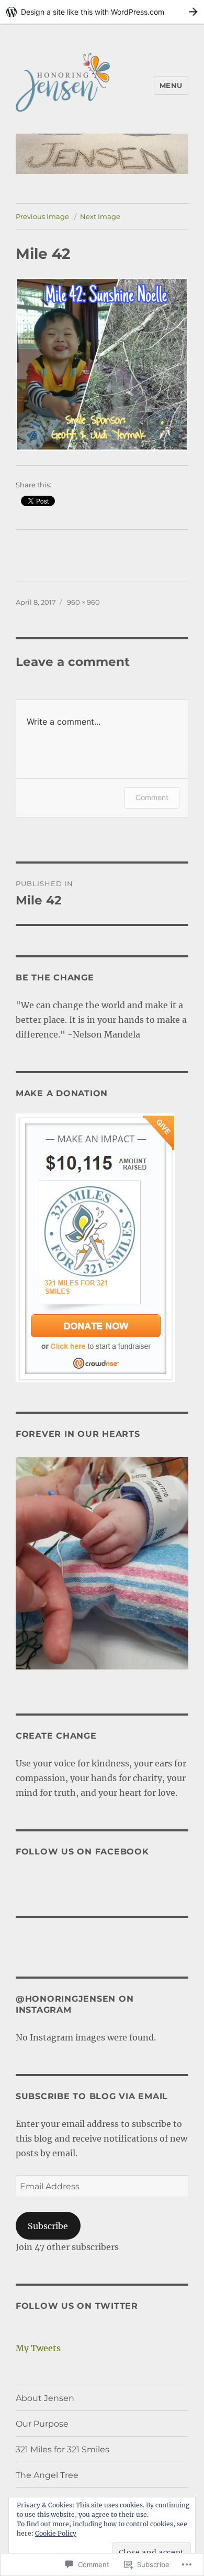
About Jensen (45, 2398)
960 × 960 (83, 602)
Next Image (100, 216)
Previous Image (42, 216)
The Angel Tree (47, 2475)
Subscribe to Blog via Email (92, 2096)
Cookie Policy (56, 2533)
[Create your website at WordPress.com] (102, 12)
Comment (152, 797)
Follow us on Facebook (82, 1852)
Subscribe (48, 2226)
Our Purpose (42, 2424)
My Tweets (38, 2348)
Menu (171, 85)
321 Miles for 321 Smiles (63, 2449)
